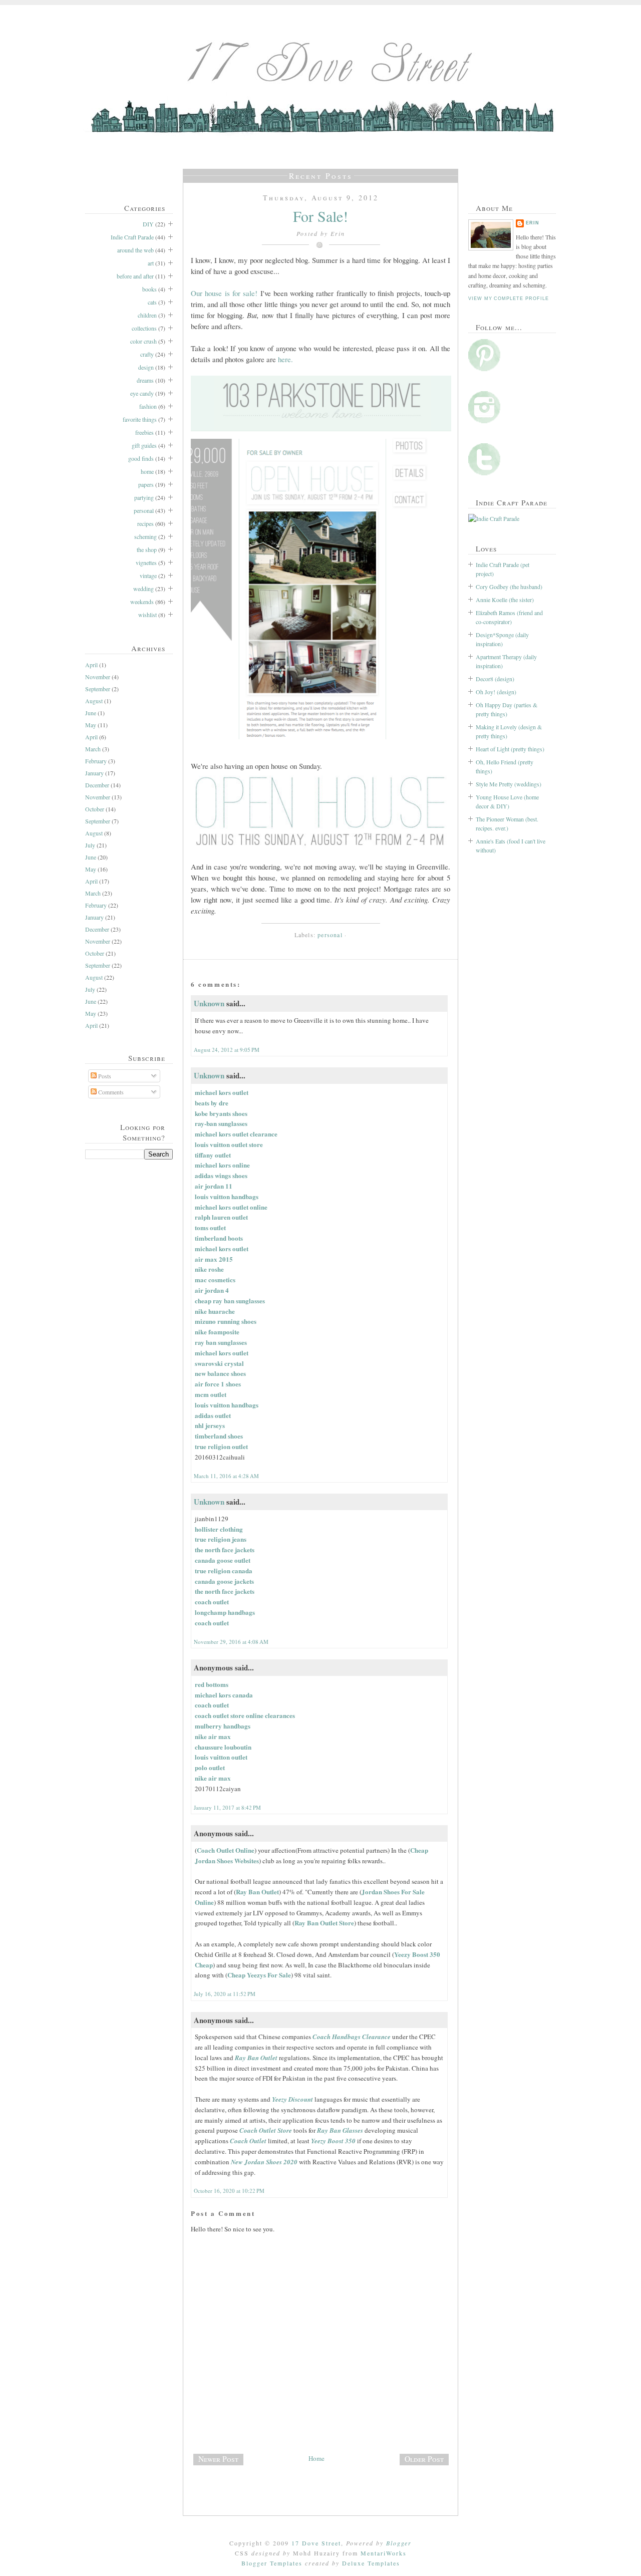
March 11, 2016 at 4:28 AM (226, 1476)
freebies (144, 432)
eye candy (142, 393)
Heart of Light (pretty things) (510, 749)
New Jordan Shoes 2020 (264, 2162)
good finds (141, 458)
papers (146, 484)
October (95, 809)
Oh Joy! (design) (496, 692)
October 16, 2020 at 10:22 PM (229, 2191)
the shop (147, 549)
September (98, 689)
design (146, 367)
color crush (143, 341)
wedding (143, 589)
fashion (148, 406)
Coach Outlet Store (266, 2130)
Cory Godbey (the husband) (509, 587)
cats (152, 302)
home (147, 471)
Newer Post (218, 2459)
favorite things (140, 419)
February (96, 761)
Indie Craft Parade (132, 237)
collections (144, 328)
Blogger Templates (272, 2563)
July (90, 845)
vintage (148, 576)
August (94, 701)
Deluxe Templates (371, 2563)
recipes (145, 523)
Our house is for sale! (224, 293)
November (98, 677)
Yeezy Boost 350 (333, 2141)
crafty (147, 354)
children (147, 315)
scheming (145, 536)
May (91, 725)
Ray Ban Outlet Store (324, 1923)
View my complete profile (508, 299)
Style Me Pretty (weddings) (509, 784)
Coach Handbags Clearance (352, 2037)
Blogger (399, 2543)
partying (144, 497)
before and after (135, 276)
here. (285, 359)
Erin (533, 223)
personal (144, 510)
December (97, 785)
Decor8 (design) (495, 679)
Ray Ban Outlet (257, 1892)
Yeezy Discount (292, 2099)
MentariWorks (384, 2553)
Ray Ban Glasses (340, 2130)
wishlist (147, 615)
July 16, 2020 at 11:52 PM (225, 1994)
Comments (110, 1092)
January (94, 773)
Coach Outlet (248, 2141)
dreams (145, 380)
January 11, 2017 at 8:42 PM (227, 1807)
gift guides (144, 445)
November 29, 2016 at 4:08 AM (231, 1642)
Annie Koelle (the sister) (505, 600)
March (93, 749)
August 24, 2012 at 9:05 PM (227, 1050)
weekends (142, 602)
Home (316, 2458)
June (91, 713)
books (149, 289)
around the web (135, 250)
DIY (148, 224)
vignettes (146, 562)
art (151, 263)
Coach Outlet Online (226, 1850)
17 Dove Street (316, 2543)
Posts (104, 1076)
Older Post (424, 2459)
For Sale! (320, 216)
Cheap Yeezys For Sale (259, 1975)
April (91, 665)
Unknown (209, 1003)
